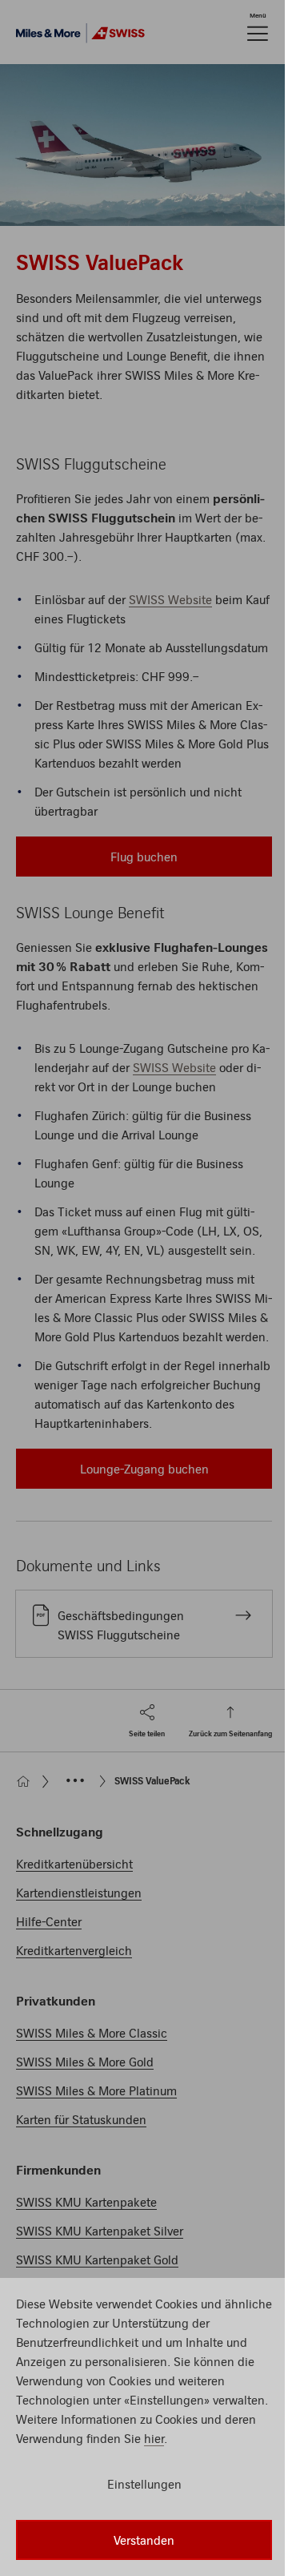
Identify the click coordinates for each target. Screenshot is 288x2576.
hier (154, 2438)
